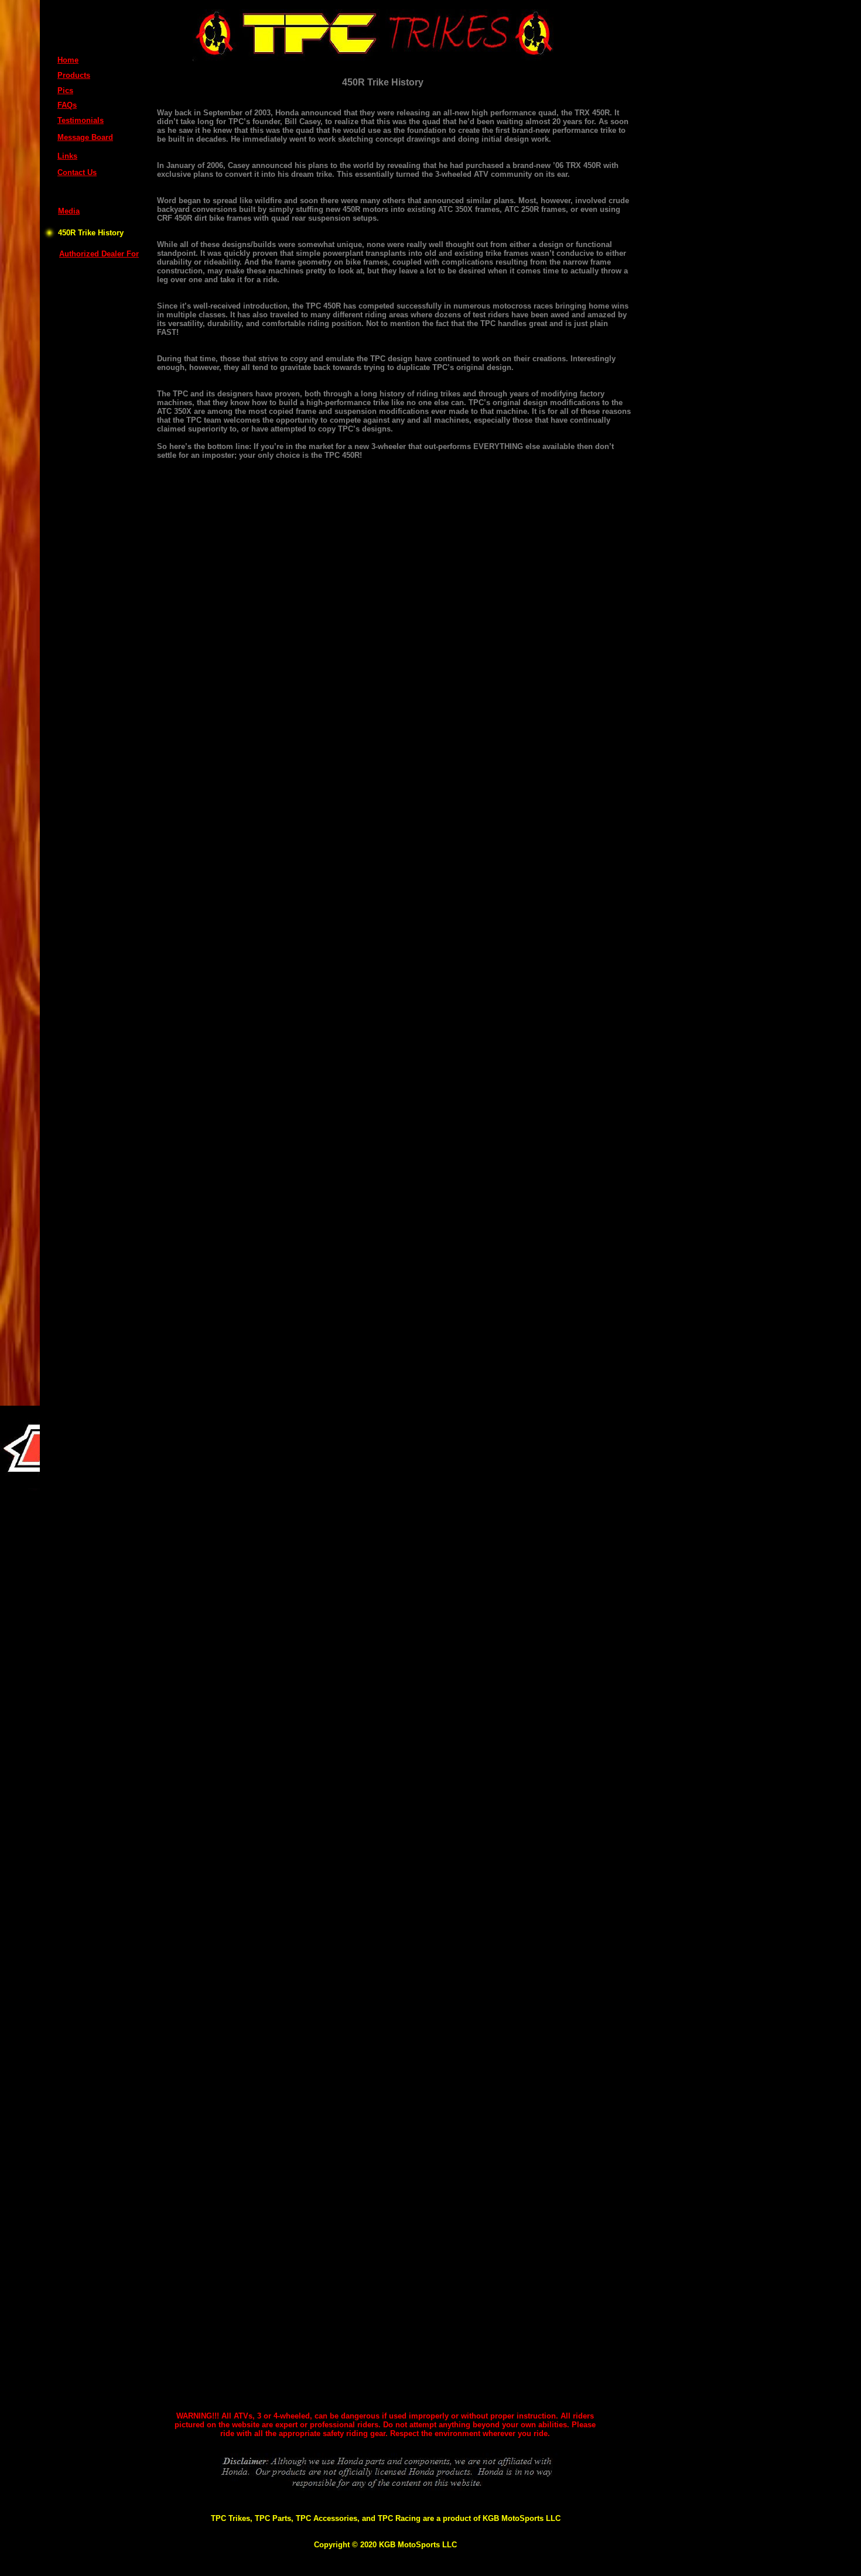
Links (67, 156)
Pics (65, 90)
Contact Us (77, 172)
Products (74, 75)
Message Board (85, 137)
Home (68, 60)
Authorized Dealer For (99, 254)
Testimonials (81, 120)
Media (69, 211)
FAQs (67, 105)
